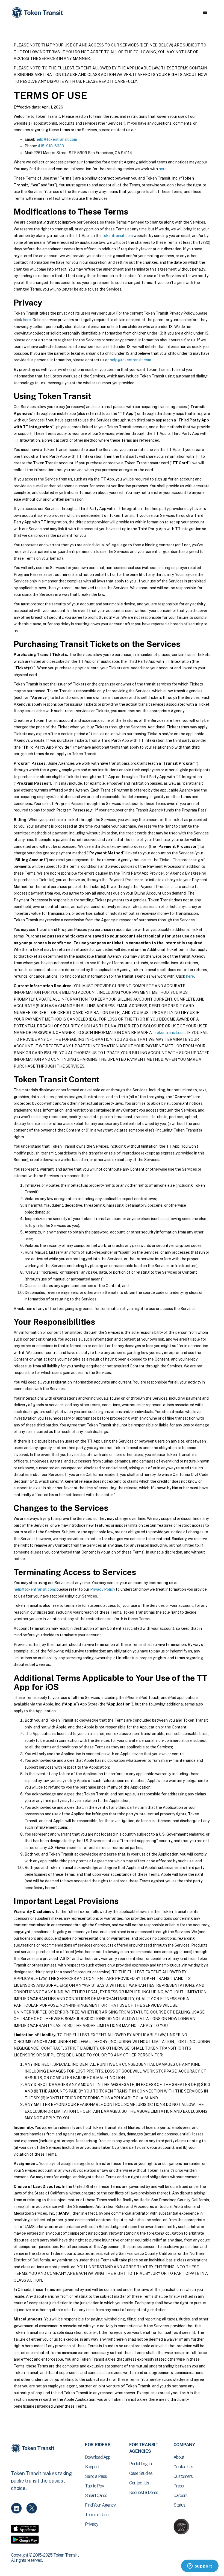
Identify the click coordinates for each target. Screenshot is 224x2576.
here (163, 169)
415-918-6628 (51, 146)
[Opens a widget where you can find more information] (200, 2566)
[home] (38, 13)
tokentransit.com (118, 236)
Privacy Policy (103, 1589)
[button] (205, 13)
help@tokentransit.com (56, 139)
